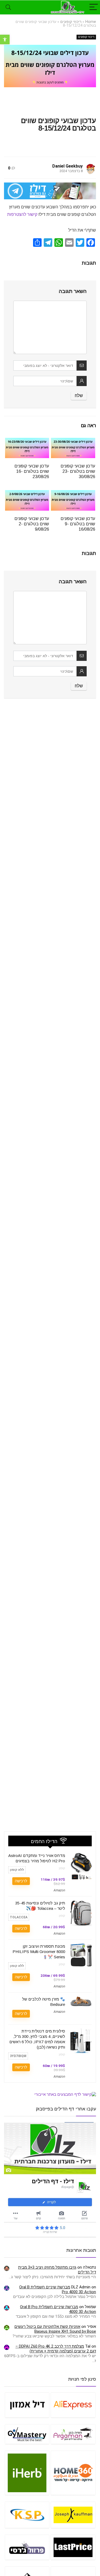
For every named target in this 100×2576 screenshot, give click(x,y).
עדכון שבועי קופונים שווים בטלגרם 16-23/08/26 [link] (32, 471)
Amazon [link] (59, 1890)
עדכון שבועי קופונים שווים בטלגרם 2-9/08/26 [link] (32, 524)
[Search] (8, 7)
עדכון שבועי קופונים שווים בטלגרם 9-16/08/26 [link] (78, 524)
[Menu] (94, 7)
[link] (5, 39)
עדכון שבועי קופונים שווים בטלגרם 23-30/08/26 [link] (78, 471)
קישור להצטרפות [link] (22, 214)
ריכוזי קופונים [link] (71, 22)
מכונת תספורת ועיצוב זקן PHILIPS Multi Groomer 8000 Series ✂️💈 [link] (39, 1952)
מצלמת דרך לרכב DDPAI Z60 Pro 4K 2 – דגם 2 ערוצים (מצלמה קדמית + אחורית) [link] (56, 2349)
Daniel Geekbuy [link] (67, 166)
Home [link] (91, 22)
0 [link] (9, 168)
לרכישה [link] (21, 1881)
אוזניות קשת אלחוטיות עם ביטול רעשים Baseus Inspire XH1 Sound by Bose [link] (55, 2329)
